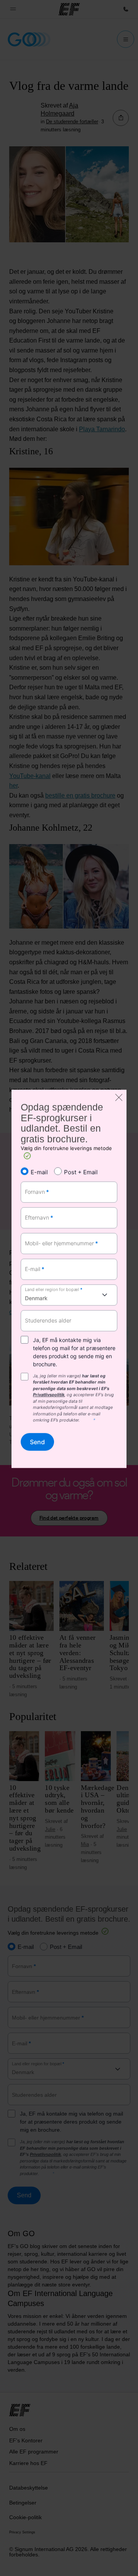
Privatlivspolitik (49, 1395)
